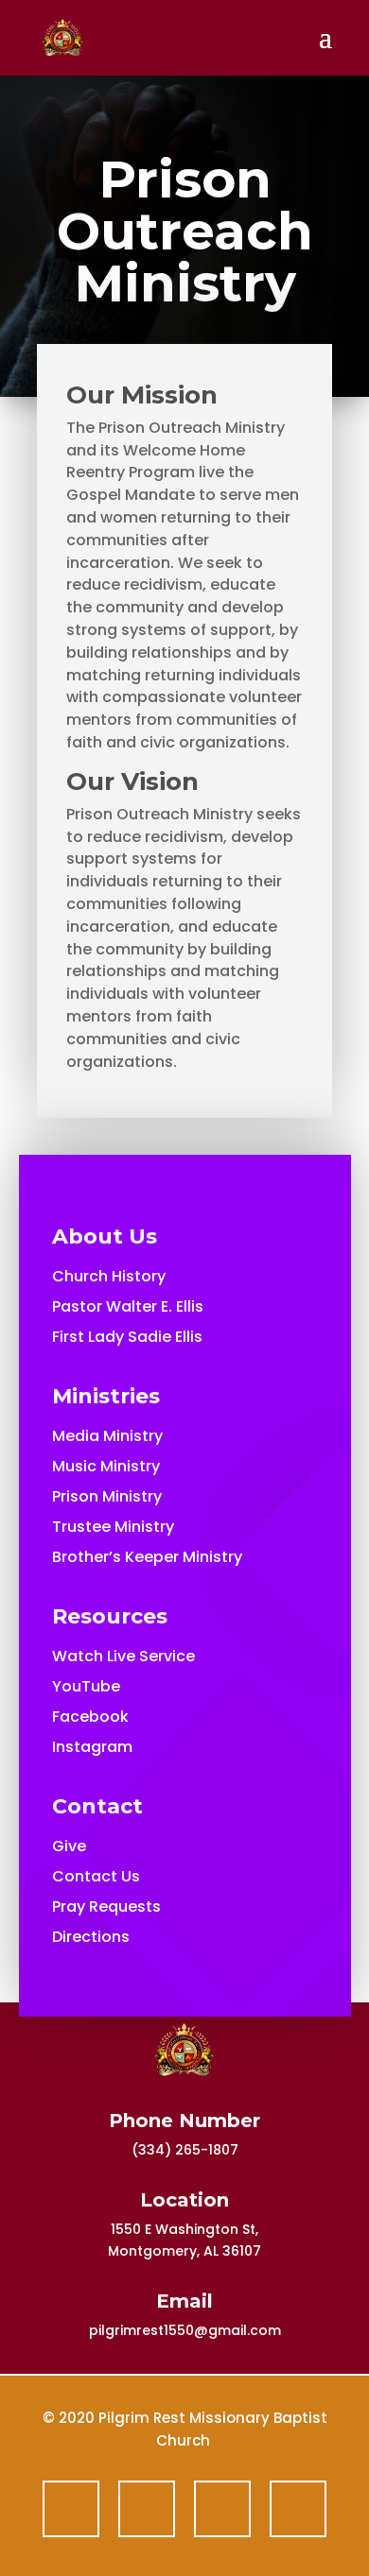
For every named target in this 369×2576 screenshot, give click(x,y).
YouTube (86, 1686)
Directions (91, 1937)
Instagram (92, 1747)
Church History (109, 1276)
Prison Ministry (107, 1496)
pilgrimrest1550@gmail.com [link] (185, 2330)
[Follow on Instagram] (298, 2509)
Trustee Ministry (113, 1527)
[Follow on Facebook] (71, 2509)
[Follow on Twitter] (147, 2509)
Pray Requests (106, 1906)
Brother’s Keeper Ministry (147, 1557)
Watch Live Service (123, 1656)
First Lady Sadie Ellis (127, 1337)
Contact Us (96, 1876)
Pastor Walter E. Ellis (128, 1306)
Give (69, 1846)
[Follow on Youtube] (222, 2509)
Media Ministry (107, 1436)
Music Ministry (106, 1466)
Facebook (90, 1717)
